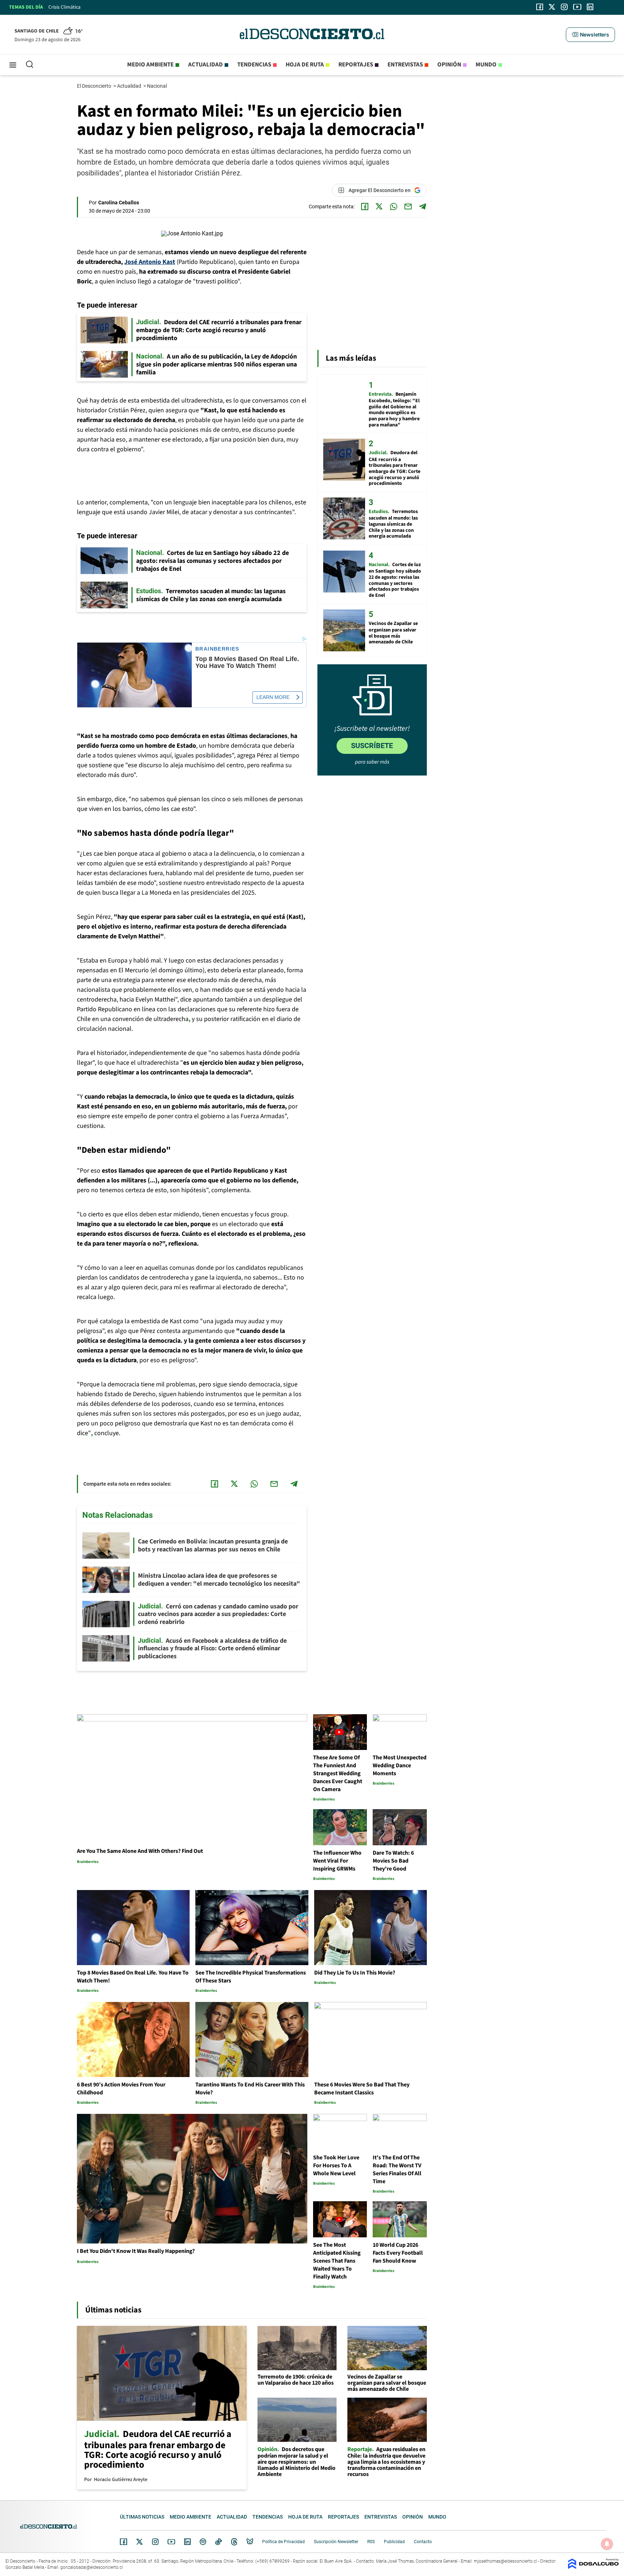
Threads (234, 2542)
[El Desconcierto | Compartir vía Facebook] (365, 207)
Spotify (203, 2542)
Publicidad (394, 2542)
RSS (371, 2542)
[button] (590, 35)
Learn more (273, 697)
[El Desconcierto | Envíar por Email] (408, 207)
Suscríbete (372, 746)
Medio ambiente (150, 65)
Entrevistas (405, 65)
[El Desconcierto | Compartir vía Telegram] (422, 207)
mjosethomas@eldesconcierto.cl (505, 2561)
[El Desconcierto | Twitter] (552, 7)
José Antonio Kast (150, 262)
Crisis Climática (64, 7)
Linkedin (187, 2542)
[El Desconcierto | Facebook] (540, 7)
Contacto (423, 2542)
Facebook (123, 2542)
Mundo (486, 65)
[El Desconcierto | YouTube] (577, 7)
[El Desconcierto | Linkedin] (590, 7)
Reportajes (356, 65)
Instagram (155, 2542)
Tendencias (254, 65)
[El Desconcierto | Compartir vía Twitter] (379, 207)
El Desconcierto (95, 86)
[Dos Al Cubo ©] (593, 2567)
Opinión (449, 65)
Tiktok (218, 2542)
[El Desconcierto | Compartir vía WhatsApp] (394, 207)
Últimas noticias (142, 2517)
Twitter (140, 2542)
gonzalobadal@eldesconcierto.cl (92, 2567)
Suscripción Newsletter (336, 2542)
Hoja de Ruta (305, 65)
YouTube (171, 2542)
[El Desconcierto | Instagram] (564, 7)
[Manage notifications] (607, 2544)
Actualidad (205, 65)
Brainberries (217, 649)
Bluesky (250, 2542)
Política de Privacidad (283, 2542)
